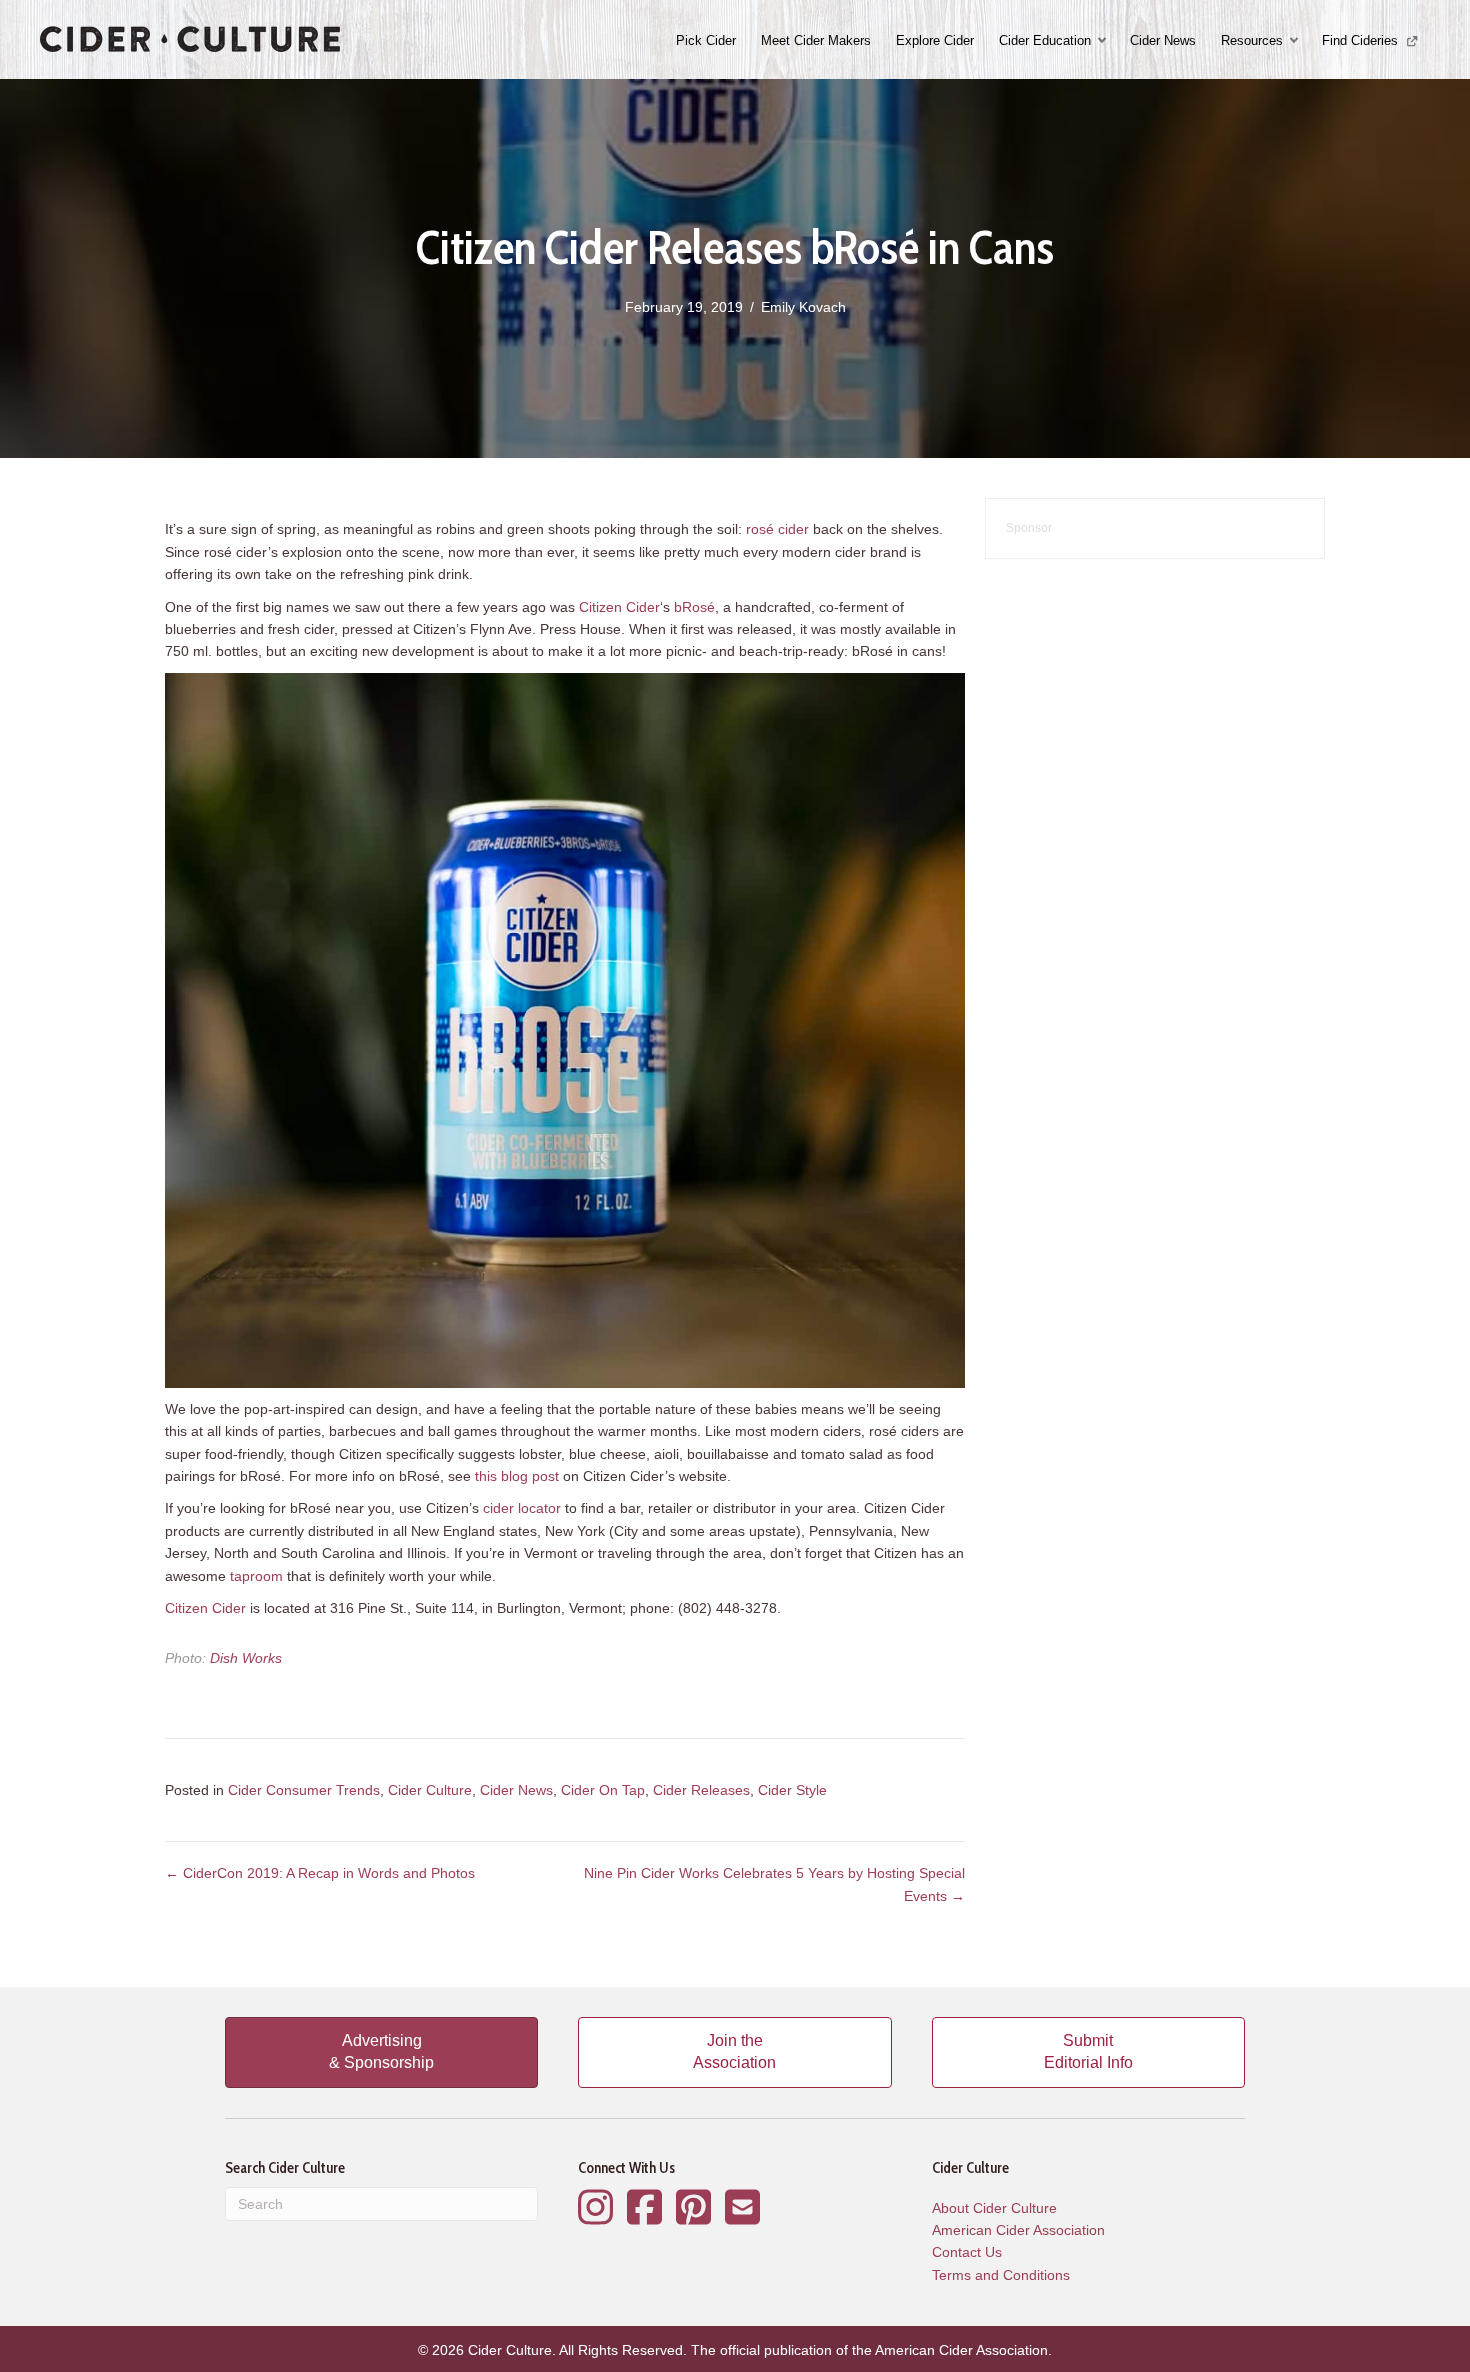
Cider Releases (701, 1790)
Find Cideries (1362, 40)
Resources (1252, 40)
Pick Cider (706, 40)
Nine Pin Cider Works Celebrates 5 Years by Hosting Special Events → (774, 1884)
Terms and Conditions (1001, 2275)
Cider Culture (430, 1790)
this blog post (517, 1476)
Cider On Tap (603, 1790)
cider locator (522, 1508)
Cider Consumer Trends (304, 1790)
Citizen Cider (619, 607)
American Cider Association (1018, 2230)
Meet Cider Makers (816, 40)
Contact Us (967, 2252)
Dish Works (246, 1658)
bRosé (694, 607)
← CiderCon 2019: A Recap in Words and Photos (320, 1873)
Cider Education (1045, 40)
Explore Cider (935, 40)
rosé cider (777, 529)
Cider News (1163, 40)
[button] (1104, 40)
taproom (256, 1576)
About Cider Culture (994, 2208)
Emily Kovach (803, 307)
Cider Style (792, 1790)
